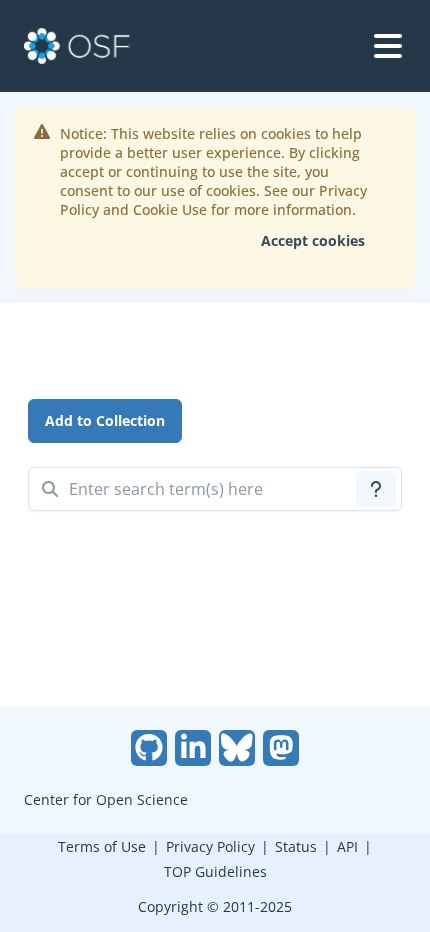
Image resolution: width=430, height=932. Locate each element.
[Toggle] (388, 46)
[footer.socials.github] (149, 748)
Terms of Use (102, 846)
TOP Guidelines (215, 871)
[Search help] (376, 489)
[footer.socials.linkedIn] (193, 748)
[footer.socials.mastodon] (281, 748)
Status (296, 846)
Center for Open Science (106, 799)
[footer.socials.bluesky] (237, 748)
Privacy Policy (210, 846)
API (347, 846)
